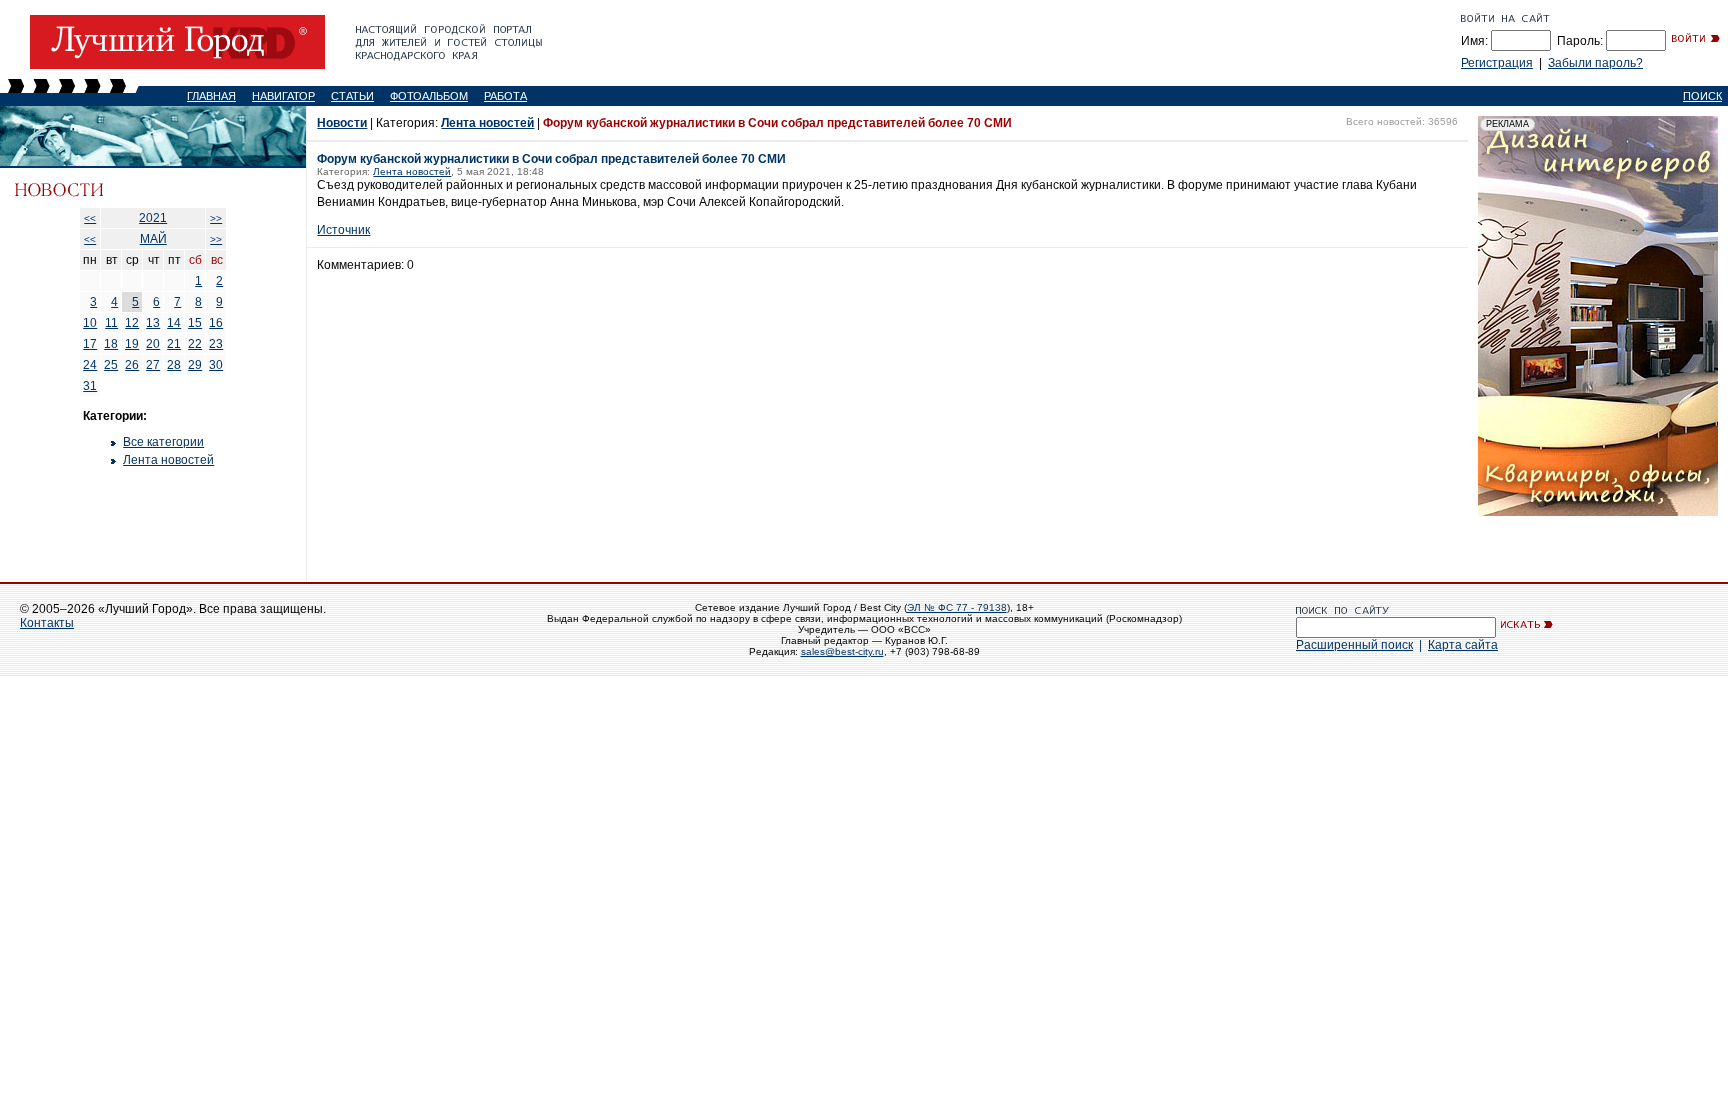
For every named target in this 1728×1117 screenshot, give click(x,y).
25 (111, 365)
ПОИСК (1702, 96)
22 (195, 344)
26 (132, 365)
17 (90, 344)
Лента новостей (168, 460)
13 (153, 323)
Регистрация (1497, 63)
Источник (343, 230)
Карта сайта (1463, 645)
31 (90, 386)
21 (174, 344)
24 (90, 365)
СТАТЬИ (352, 96)
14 (174, 323)
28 (174, 365)
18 (111, 344)
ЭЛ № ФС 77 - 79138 (957, 607)
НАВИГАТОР (283, 96)
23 (216, 344)
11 (111, 323)
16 (216, 323)
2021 (153, 218)
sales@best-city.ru (842, 651)
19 (132, 344)
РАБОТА (505, 96)
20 (153, 344)
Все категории (163, 442)
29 (195, 365)
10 (90, 323)
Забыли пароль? (1595, 63)
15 (195, 323)
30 (216, 365)
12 (132, 323)
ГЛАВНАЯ (211, 96)
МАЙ (153, 239)
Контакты (47, 623)
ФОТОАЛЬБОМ (429, 96)
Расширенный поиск (1354, 645)
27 (153, 365)
